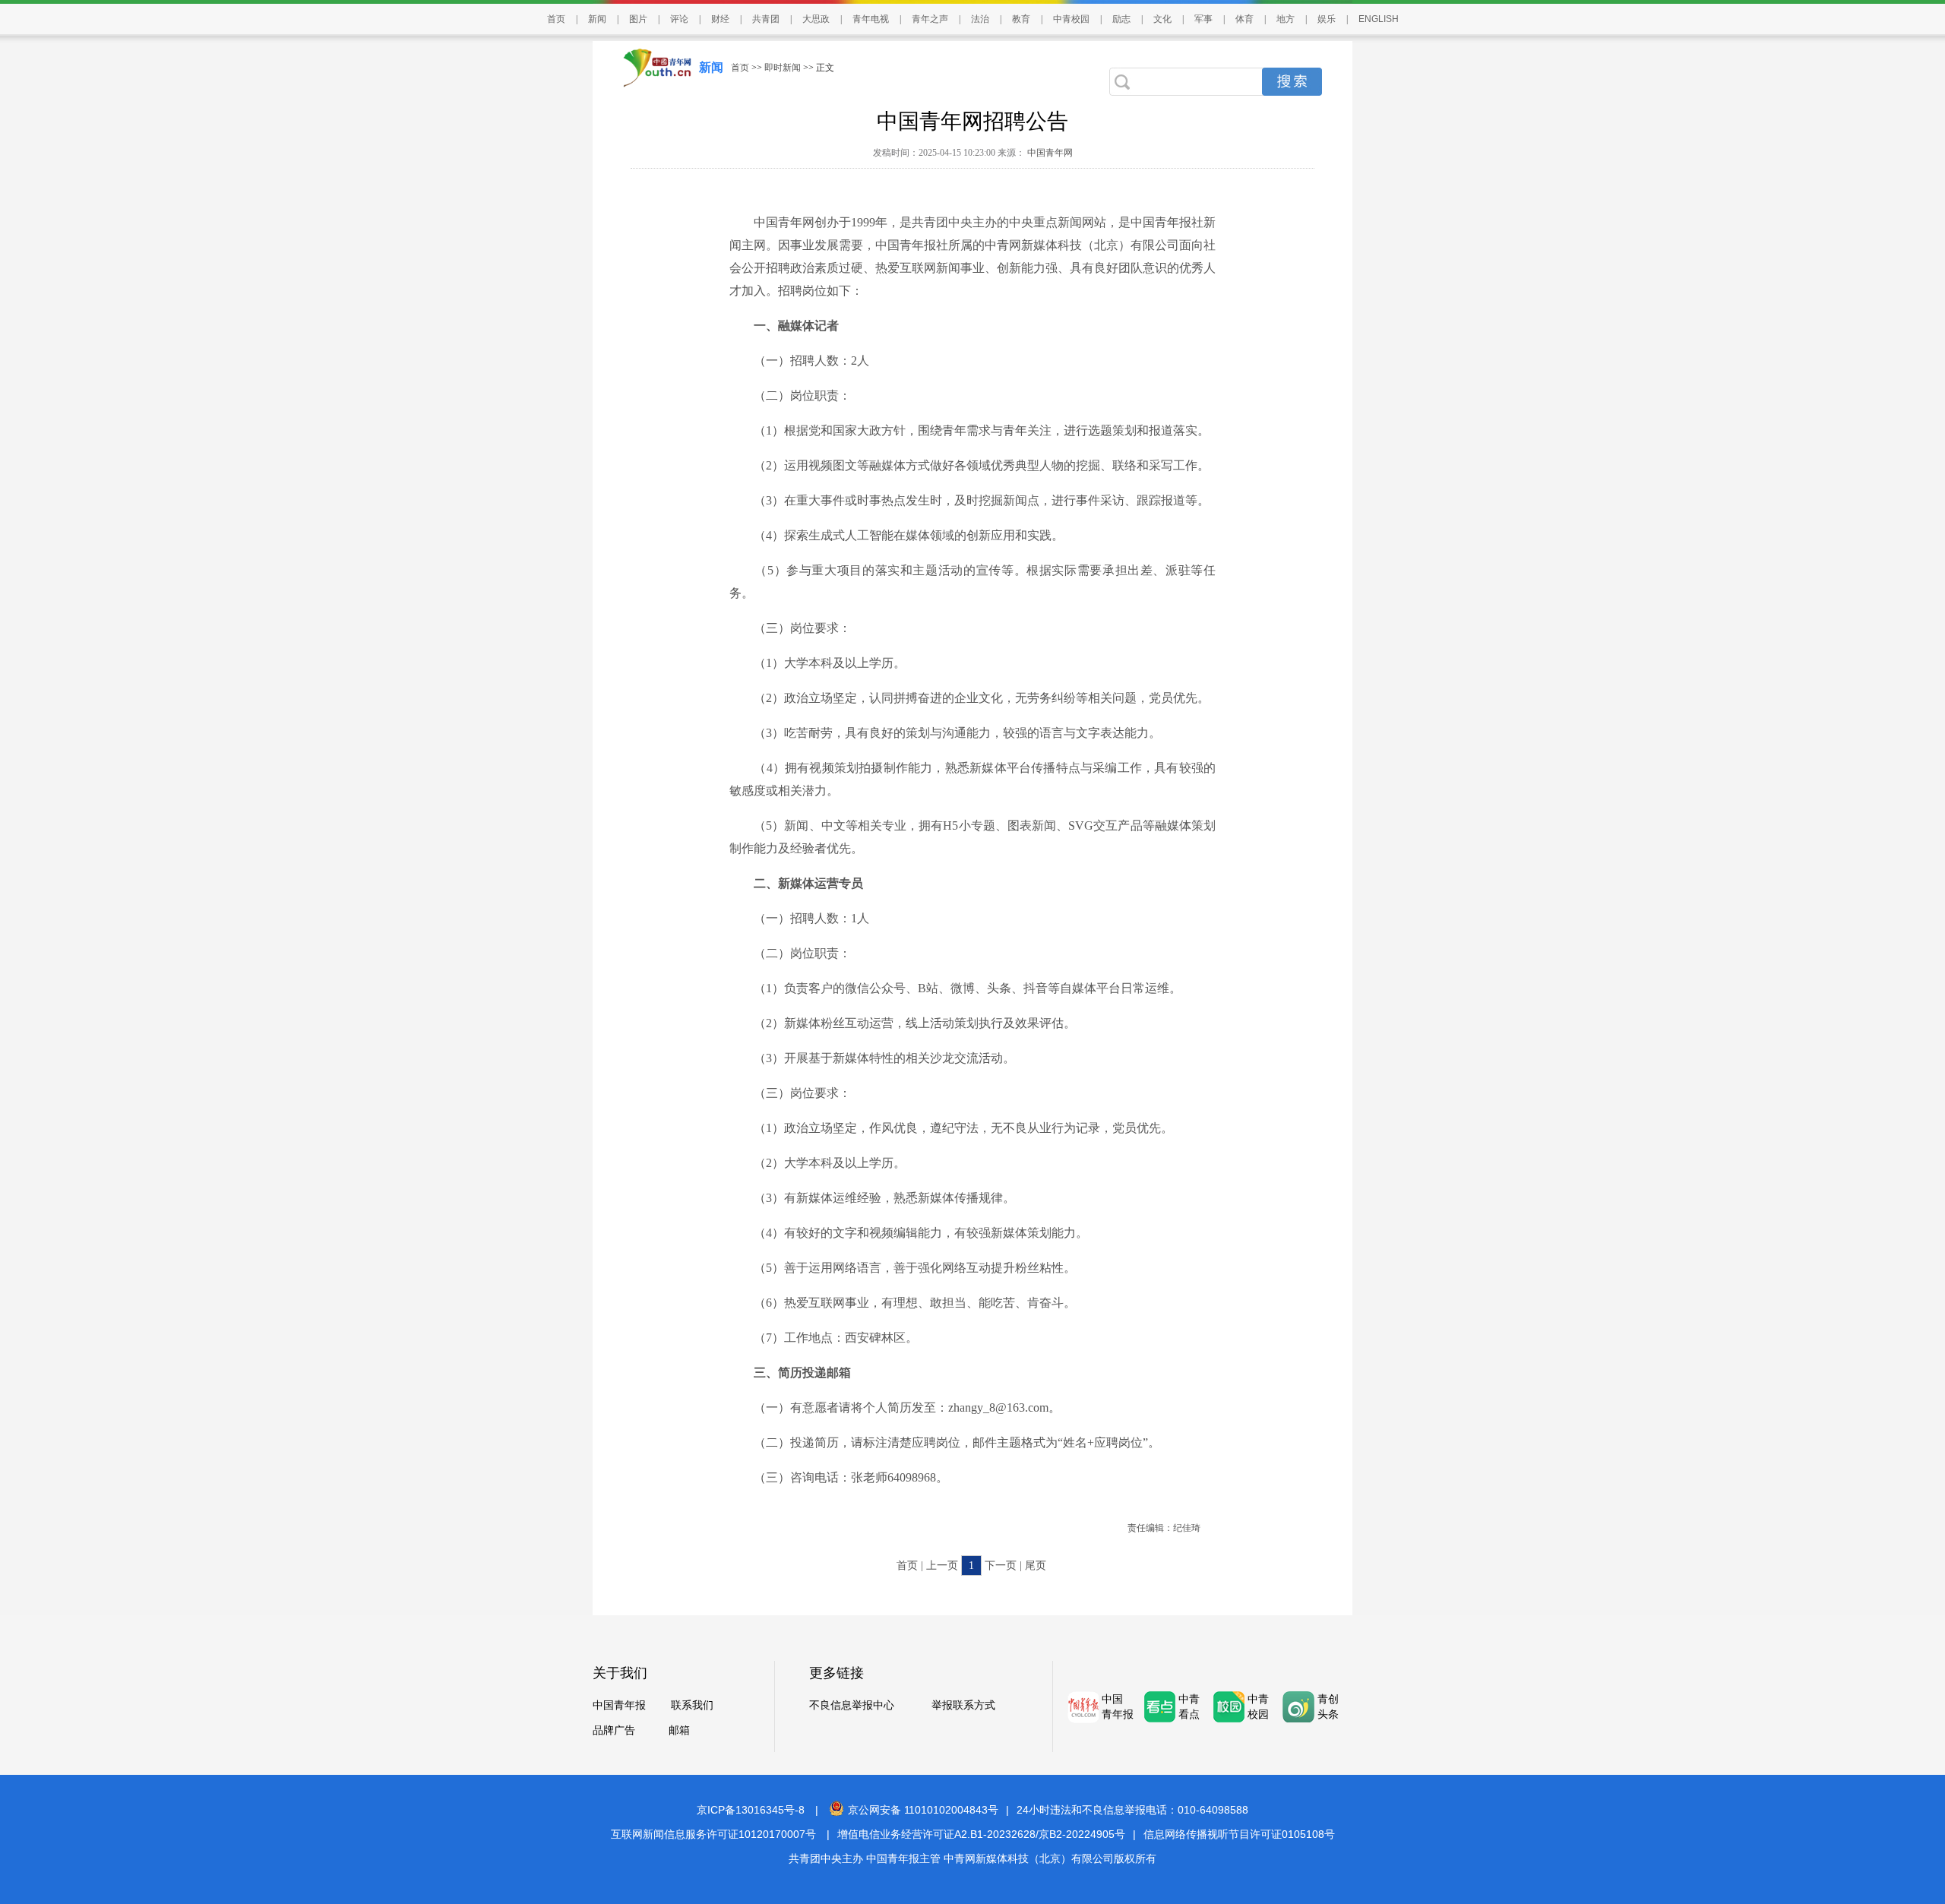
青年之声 (930, 19)
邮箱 (679, 1730)
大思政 (816, 19)
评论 (679, 19)
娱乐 (1327, 19)
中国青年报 (619, 1705)
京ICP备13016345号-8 (751, 1810)
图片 (638, 19)
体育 (1244, 19)
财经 (720, 19)
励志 (1121, 19)
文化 (1162, 19)
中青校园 (1071, 19)
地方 (1286, 19)
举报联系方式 (963, 1705)
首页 (556, 19)
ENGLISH (1379, 19)
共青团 (766, 19)
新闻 (597, 19)
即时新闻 (783, 68)
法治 (980, 19)
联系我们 (692, 1705)
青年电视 (871, 19)
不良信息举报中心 (852, 1705)
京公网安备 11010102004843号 (923, 1810)
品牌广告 (614, 1730)
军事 (1203, 19)
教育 (1021, 19)
